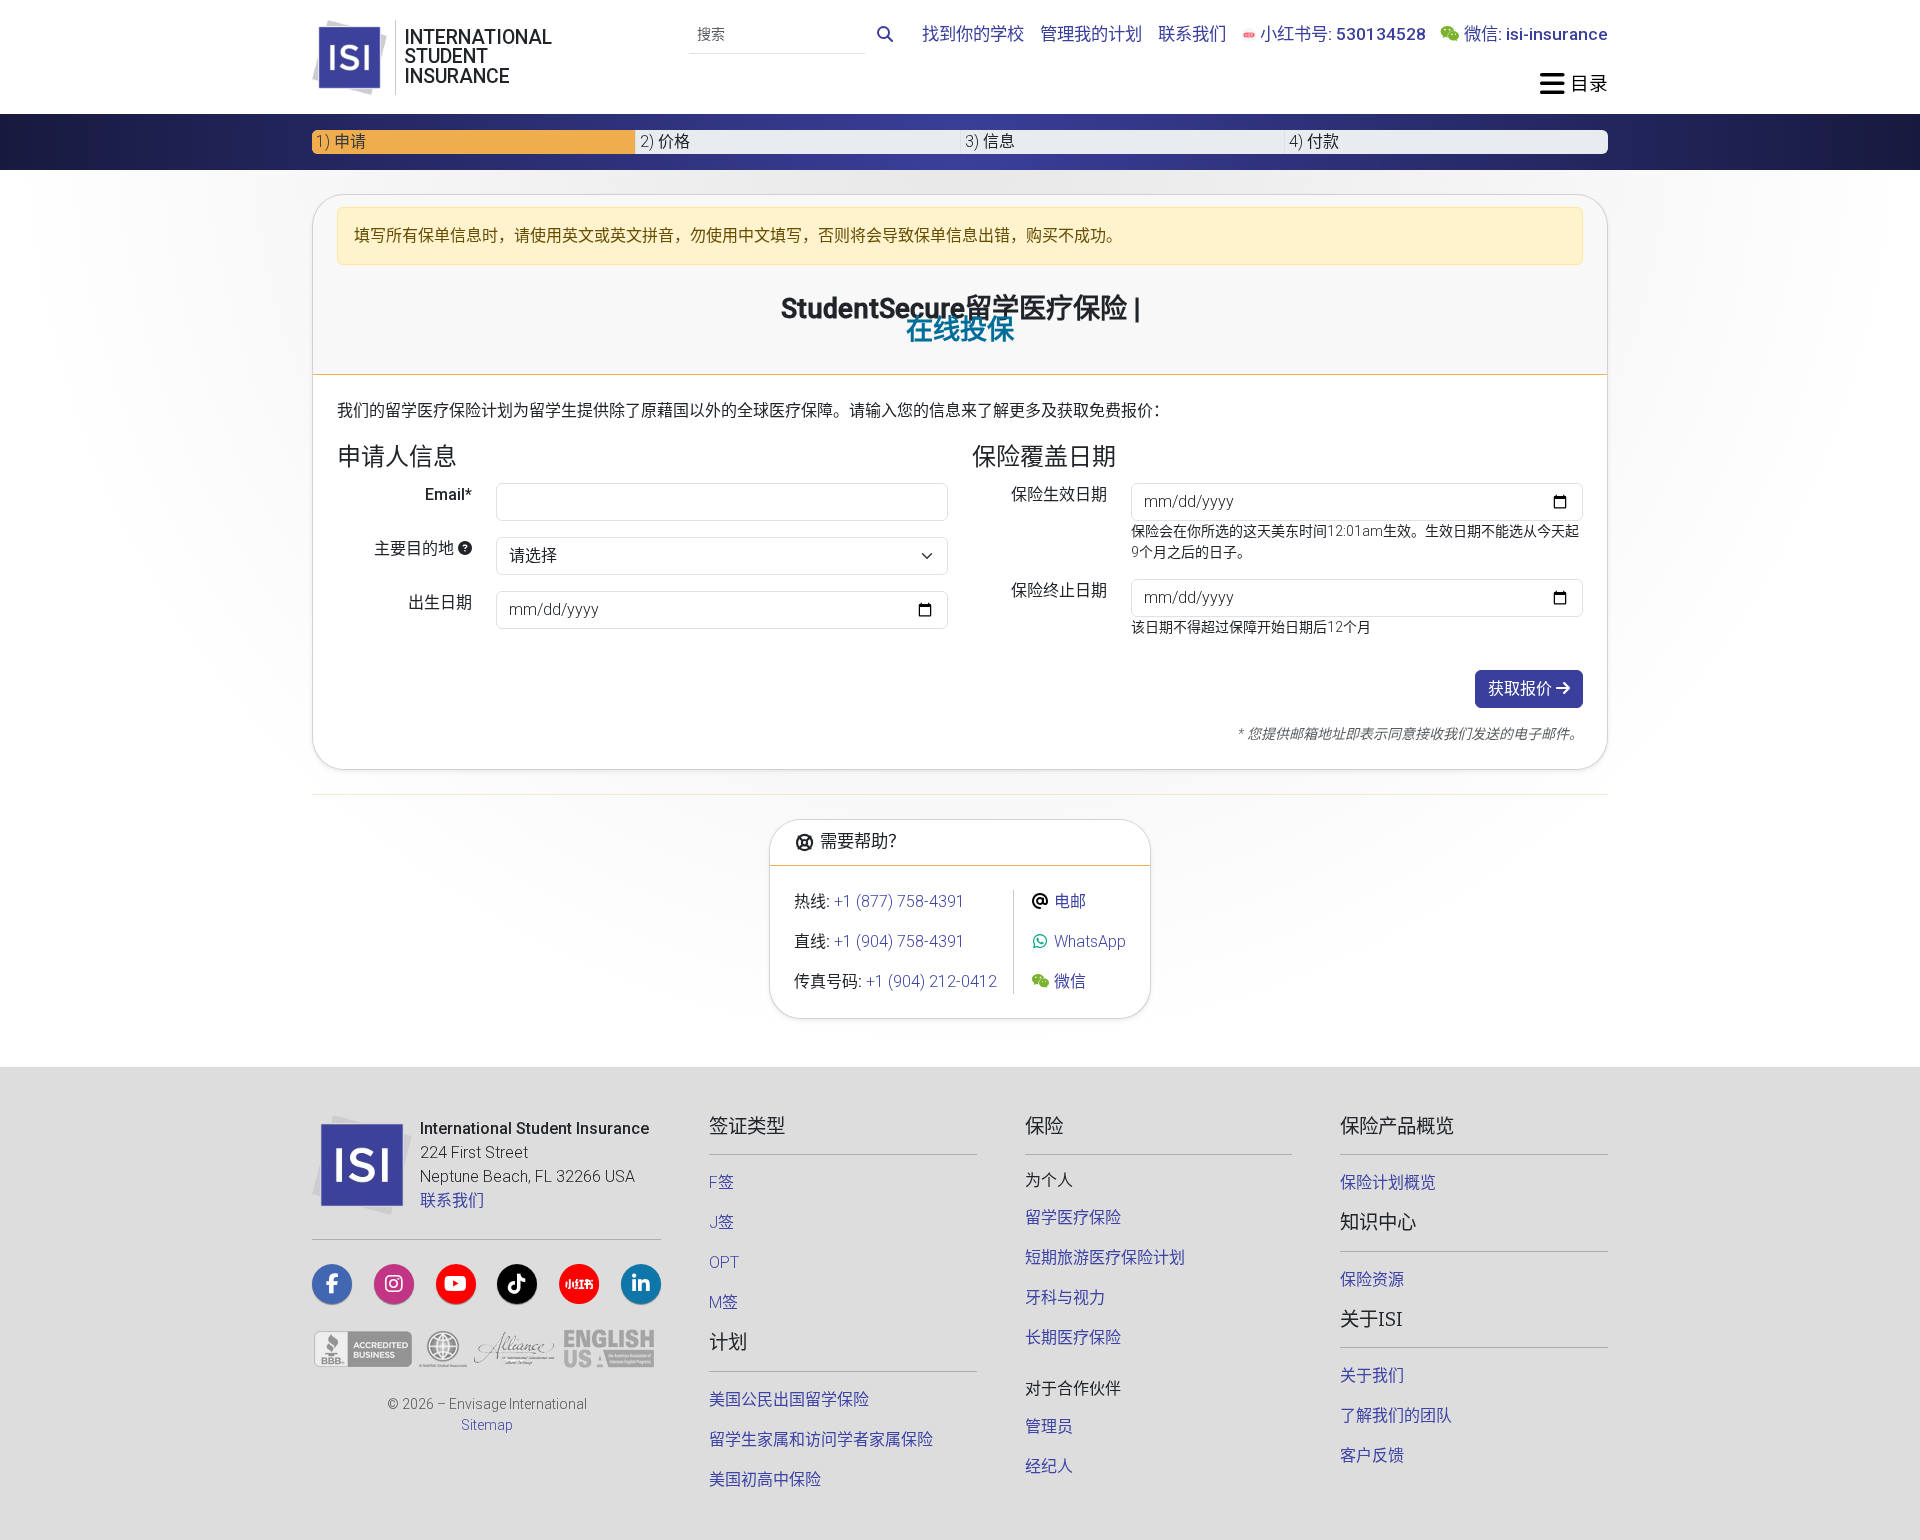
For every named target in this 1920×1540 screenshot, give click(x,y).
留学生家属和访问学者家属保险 (821, 1439)
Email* (448, 494)
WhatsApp (1088, 941)
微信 (1068, 981)
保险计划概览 (1388, 1182)
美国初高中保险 (765, 1479)
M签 (723, 1302)
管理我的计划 (1091, 34)
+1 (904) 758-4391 (899, 941)
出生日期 (440, 602)
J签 (721, 1222)
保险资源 (1372, 1279)
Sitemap (487, 1425)
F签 (721, 1182)
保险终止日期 (1059, 590)
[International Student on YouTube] (456, 1284)
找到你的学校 (973, 34)
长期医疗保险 (1073, 1337)
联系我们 (1192, 34)
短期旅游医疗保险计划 (1105, 1257)
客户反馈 (1372, 1455)
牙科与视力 (1065, 1297)
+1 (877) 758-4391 (899, 901)
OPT (724, 1262)
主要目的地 (416, 548)
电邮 (1068, 901)
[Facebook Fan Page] (332, 1284)
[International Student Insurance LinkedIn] (641, 1284)
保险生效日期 (1059, 494)
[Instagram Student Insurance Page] (394, 1284)
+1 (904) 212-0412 (931, 981)
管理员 (1049, 1426)
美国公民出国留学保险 (789, 1399)
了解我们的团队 (1396, 1415)
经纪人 (1049, 1466)
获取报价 (1522, 688)
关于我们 (1372, 1375)
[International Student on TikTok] (517, 1284)
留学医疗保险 (1073, 1217)
